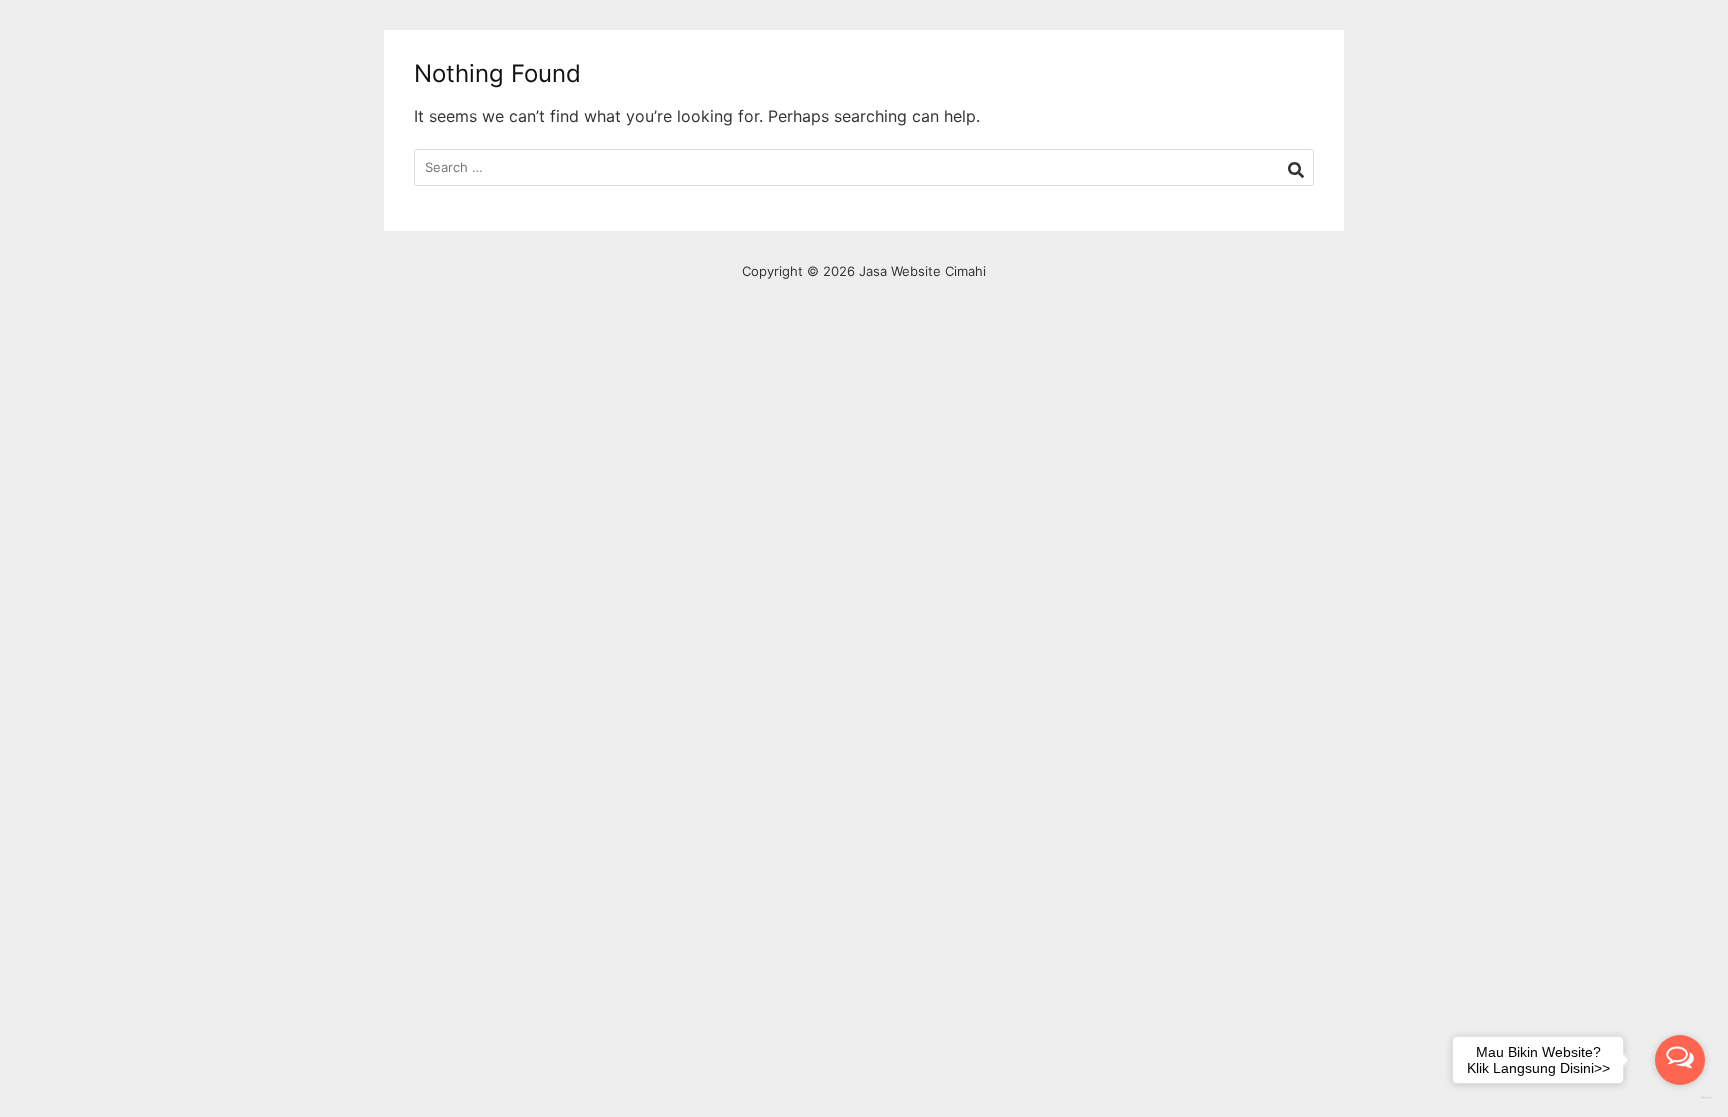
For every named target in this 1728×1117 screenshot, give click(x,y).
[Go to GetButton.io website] (1680, 1097)
